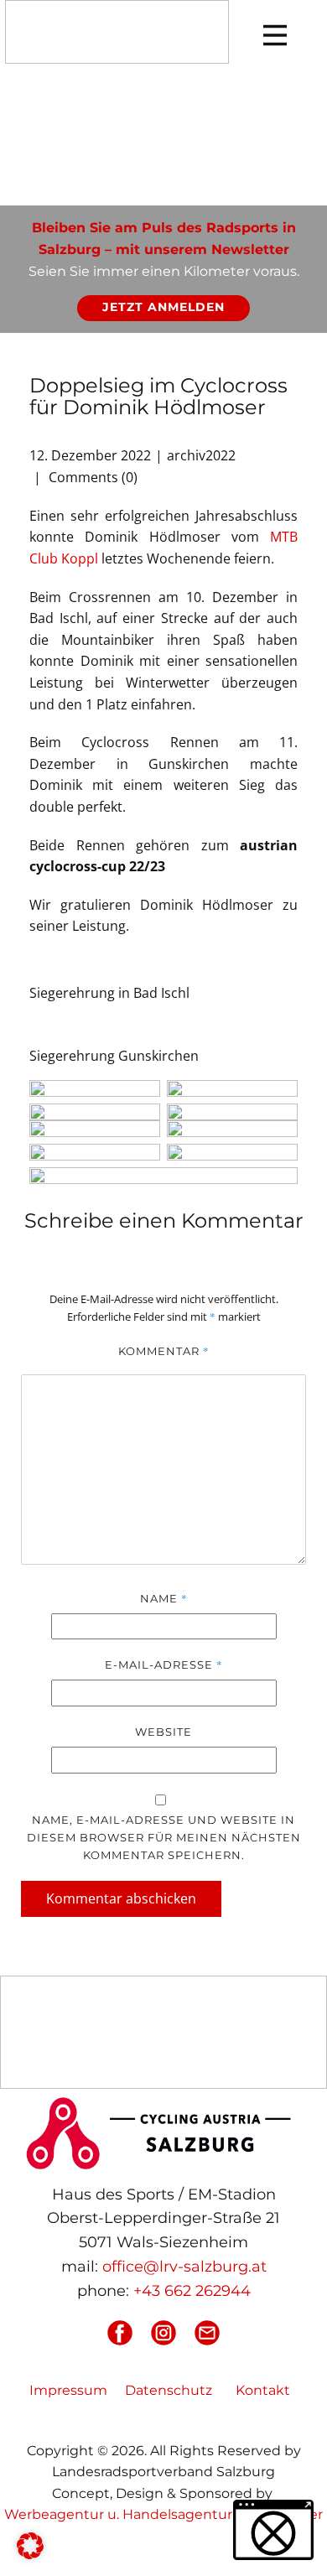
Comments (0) (91, 477)
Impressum (68, 2390)
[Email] (207, 2333)
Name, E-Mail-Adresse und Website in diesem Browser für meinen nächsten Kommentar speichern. (164, 1837)
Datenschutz (169, 2390)
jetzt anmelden (163, 307)
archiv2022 (201, 455)
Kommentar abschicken (121, 1898)
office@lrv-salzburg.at (184, 2267)
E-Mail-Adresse (164, 1665)
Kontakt (263, 2390)
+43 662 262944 (192, 2291)
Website (163, 1732)
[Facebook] (120, 2333)
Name (164, 1598)
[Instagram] (163, 2333)
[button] (30, 2546)
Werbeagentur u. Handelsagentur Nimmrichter (163, 2514)
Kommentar (164, 1351)
